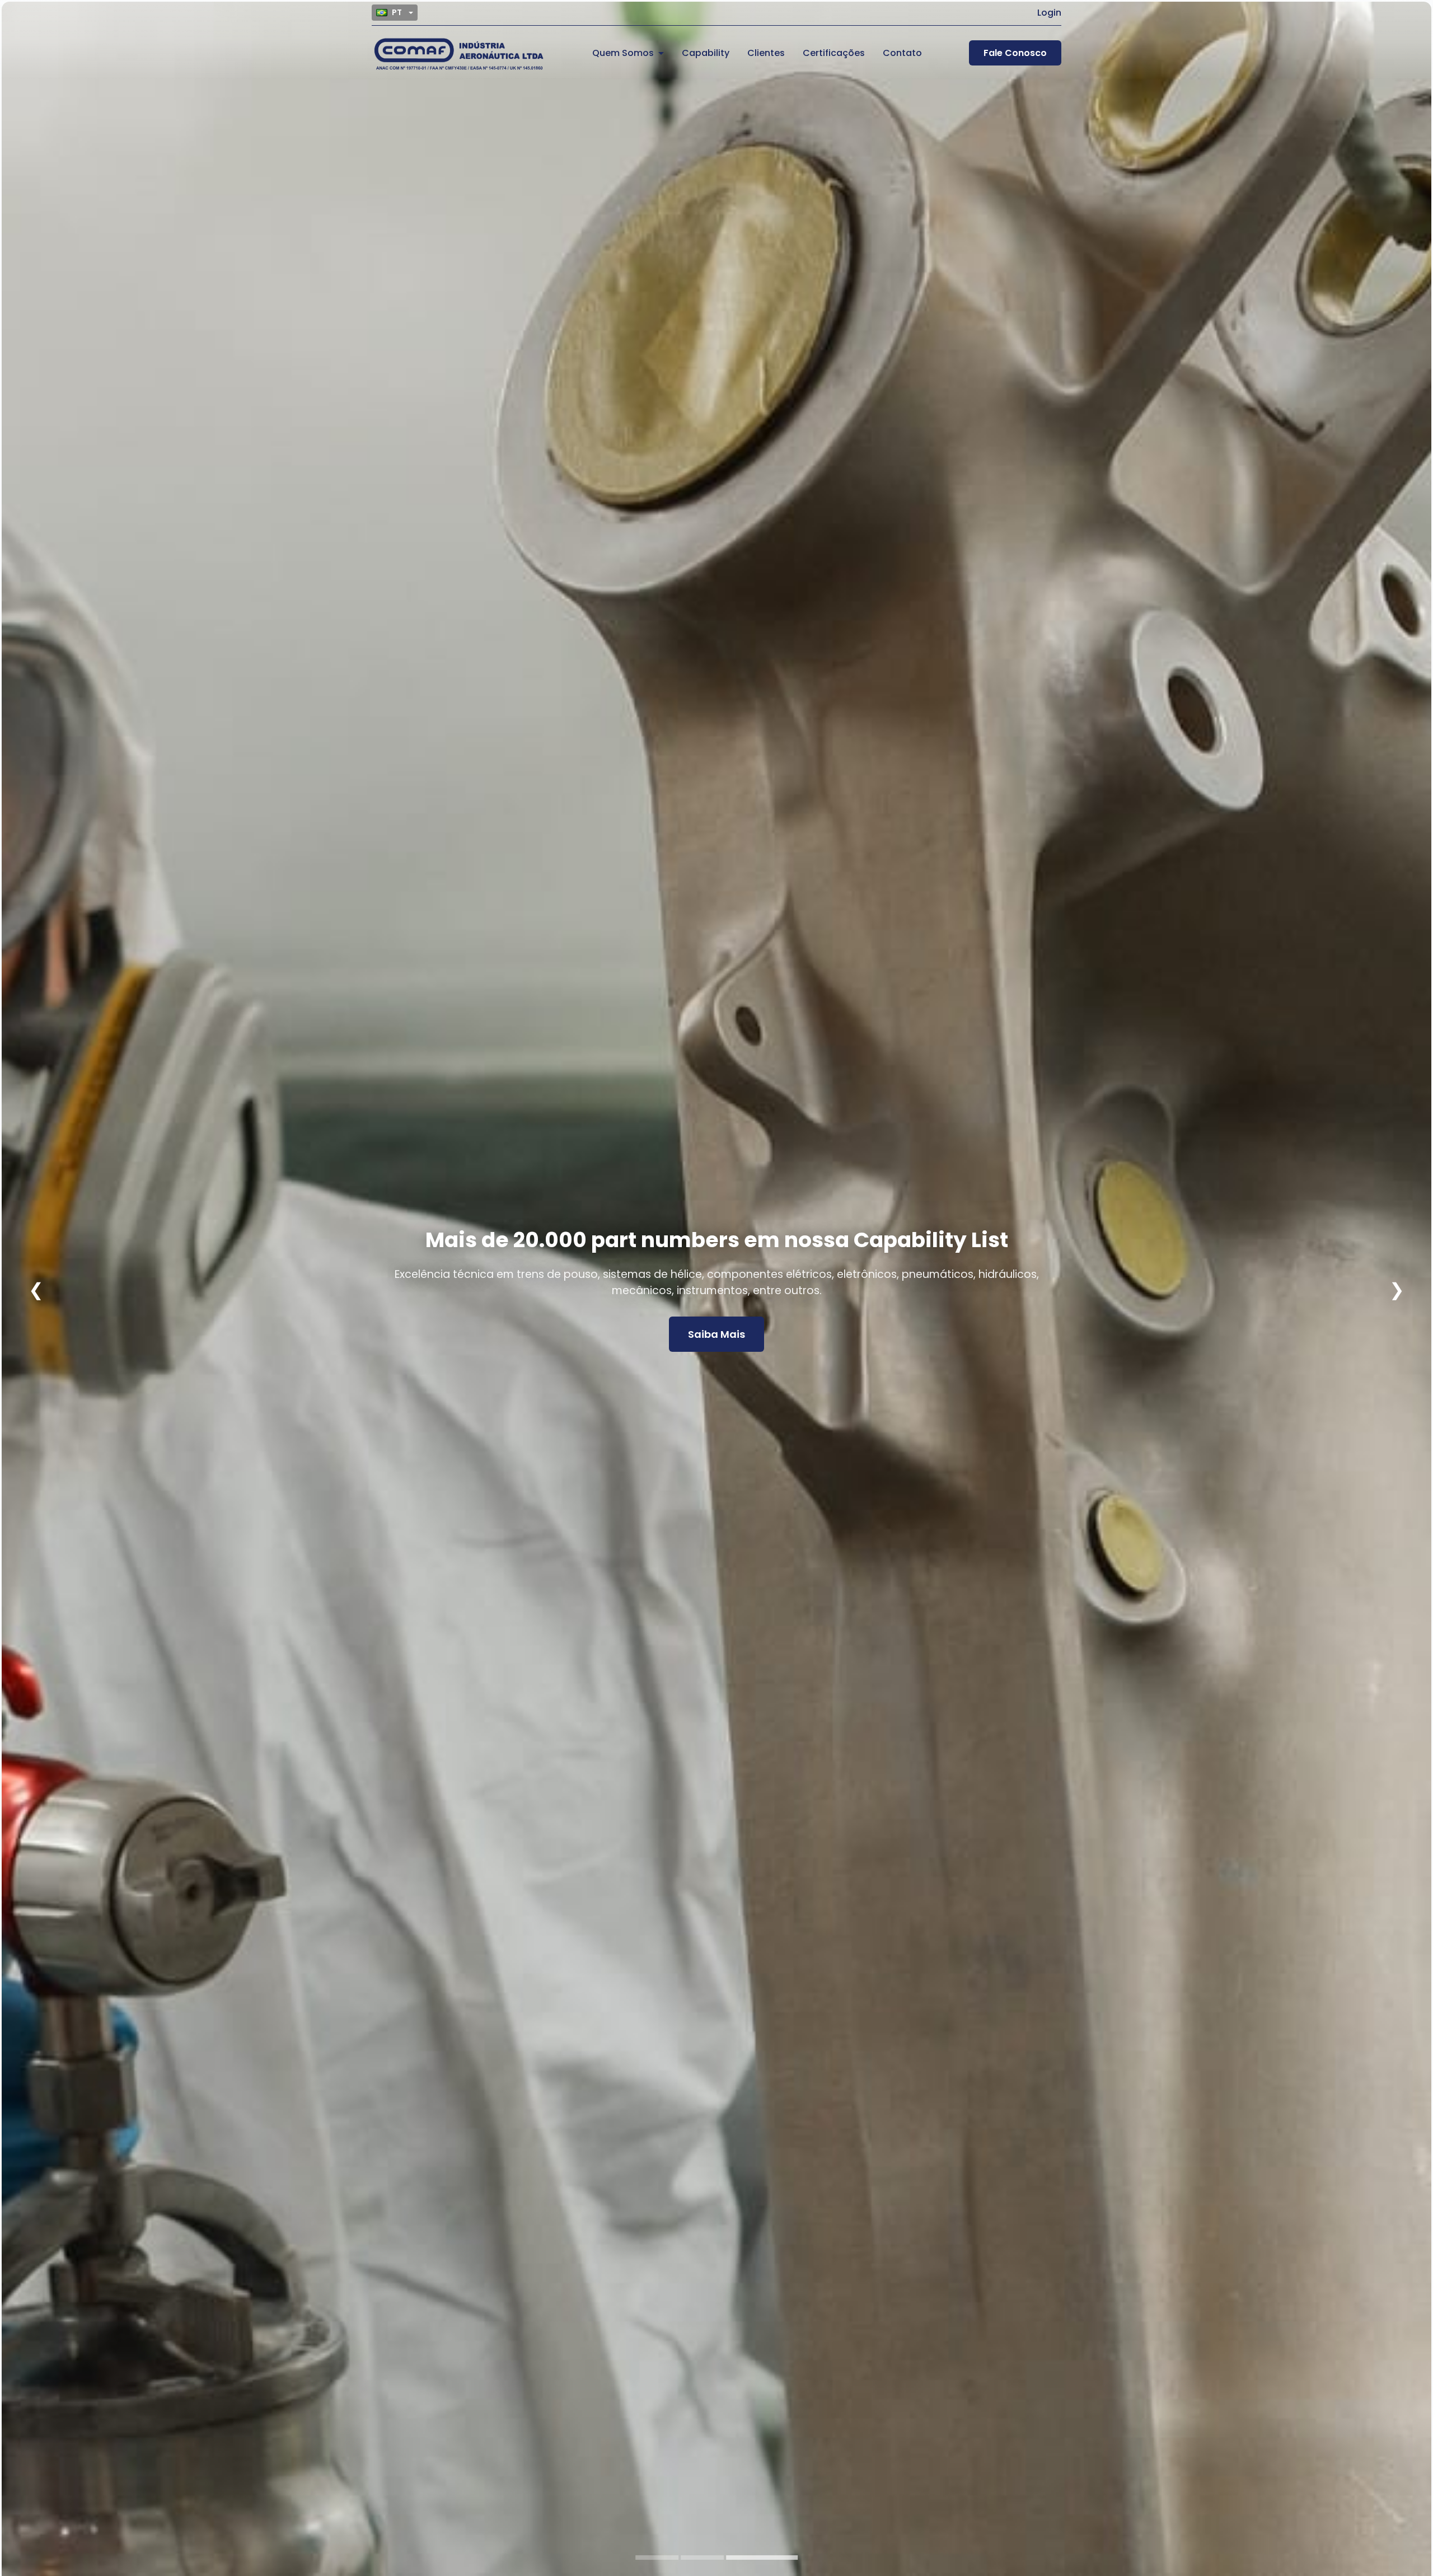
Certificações (834, 53)
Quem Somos (623, 53)
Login (1049, 13)
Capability (706, 53)
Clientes (766, 53)
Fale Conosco (1015, 53)
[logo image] (458, 53)
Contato (902, 53)
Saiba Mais (716, 1326)
